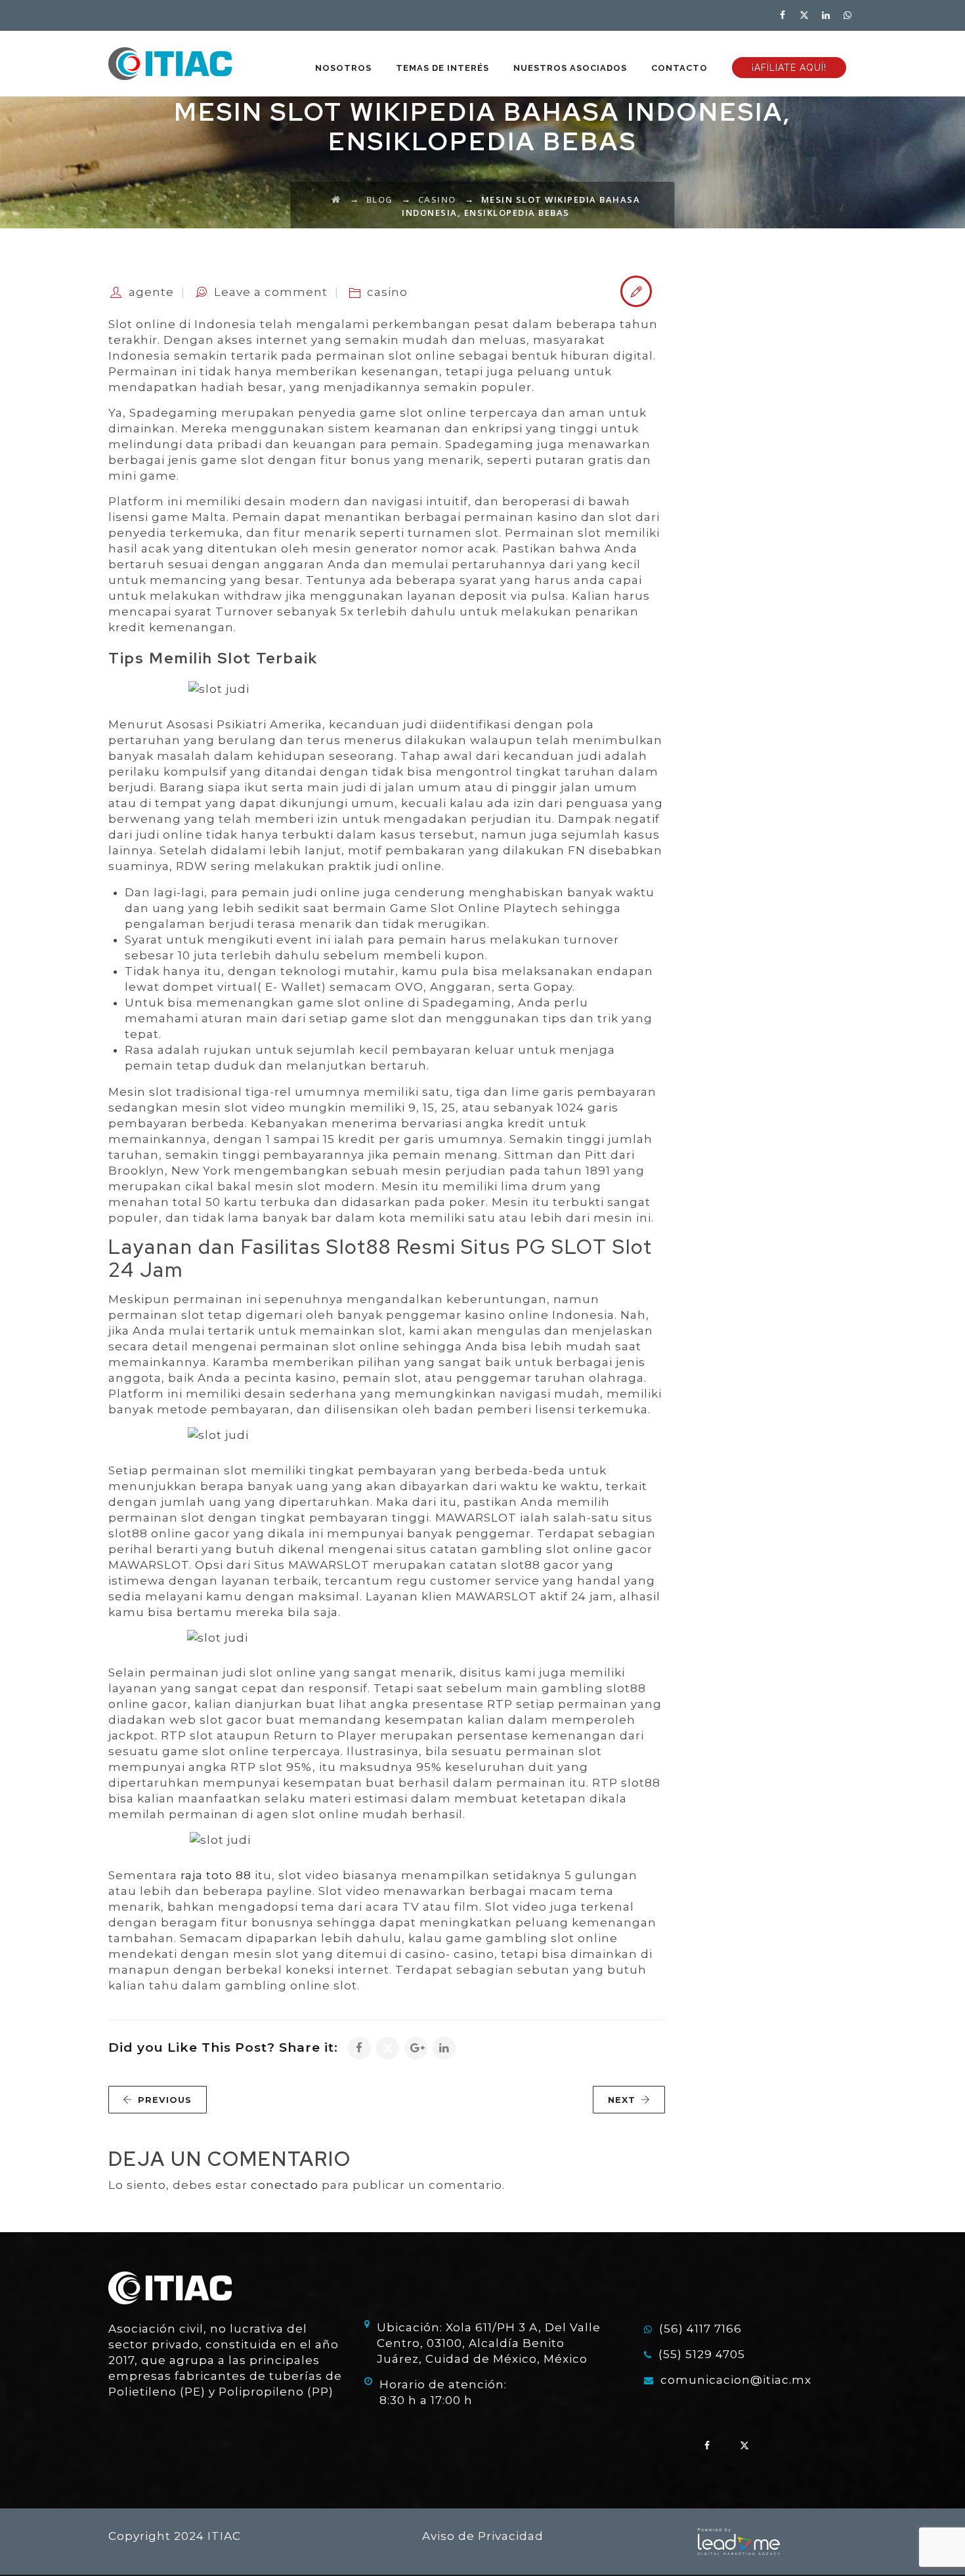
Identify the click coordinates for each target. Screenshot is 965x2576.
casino (387, 292)
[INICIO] (170, 64)
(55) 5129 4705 (702, 2354)
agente (151, 292)
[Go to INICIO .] (336, 199)
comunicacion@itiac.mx (736, 2380)
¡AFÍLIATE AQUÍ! (789, 68)
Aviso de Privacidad (483, 2536)
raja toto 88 (216, 1875)
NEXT (622, 2100)
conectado (285, 2185)
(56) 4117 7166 (700, 2329)
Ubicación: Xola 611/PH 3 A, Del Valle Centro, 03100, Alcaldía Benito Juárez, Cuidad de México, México (489, 2343)
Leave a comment (271, 292)
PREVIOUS (165, 2100)
